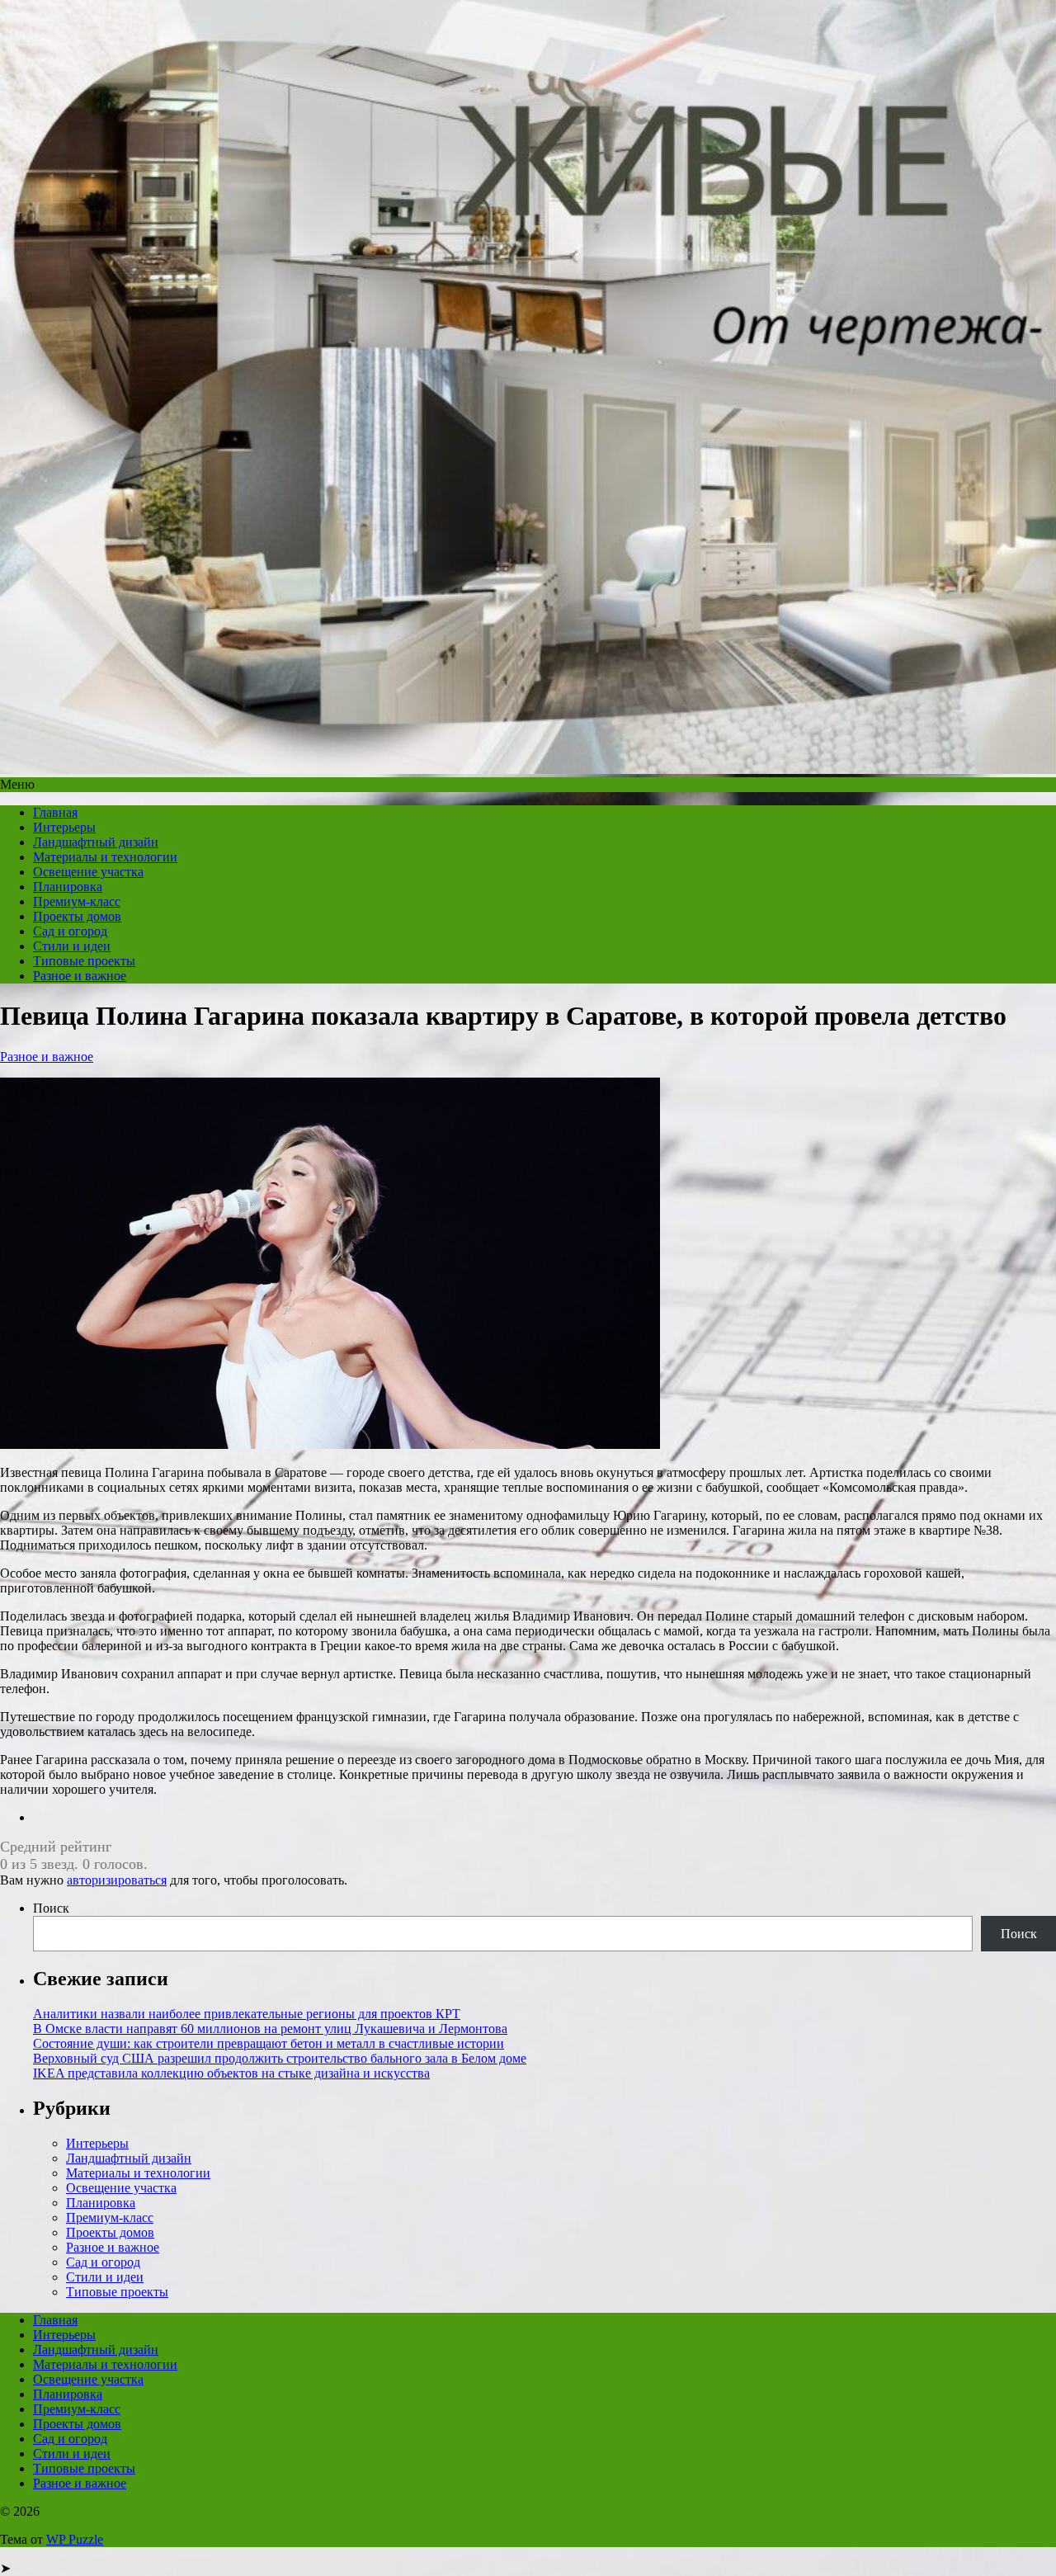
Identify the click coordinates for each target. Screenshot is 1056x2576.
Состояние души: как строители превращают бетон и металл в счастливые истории (269, 2043)
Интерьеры (64, 827)
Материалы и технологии (105, 857)
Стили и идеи (72, 946)
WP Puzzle (75, 2539)
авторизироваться (117, 1880)
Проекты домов (77, 916)
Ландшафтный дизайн (96, 842)
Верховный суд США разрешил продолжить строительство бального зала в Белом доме (280, 2058)
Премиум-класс (77, 901)
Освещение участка (88, 872)
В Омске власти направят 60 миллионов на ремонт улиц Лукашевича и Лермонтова (270, 2029)
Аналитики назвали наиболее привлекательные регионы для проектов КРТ (247, 2014)
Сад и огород (70, 931)
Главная (55, 812)
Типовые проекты (84, 961)
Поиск (51, 1908)
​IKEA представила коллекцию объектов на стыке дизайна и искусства (231, 2073)
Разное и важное (80, 976)
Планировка (68, 887)
